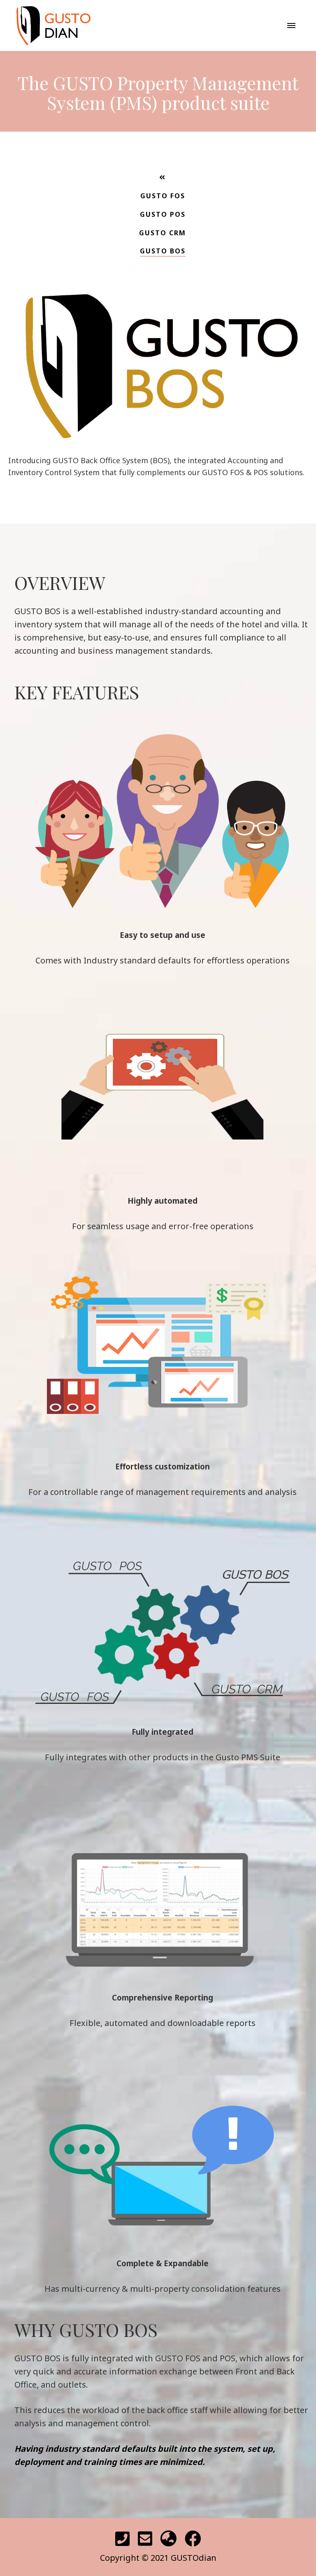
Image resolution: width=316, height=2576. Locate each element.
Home (158, 369)
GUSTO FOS (163, 196)
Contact (158, 451)
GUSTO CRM (163, 233)
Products (158, 424)
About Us (158, 397)
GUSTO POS (163, 214)
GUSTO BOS (163, 251)
